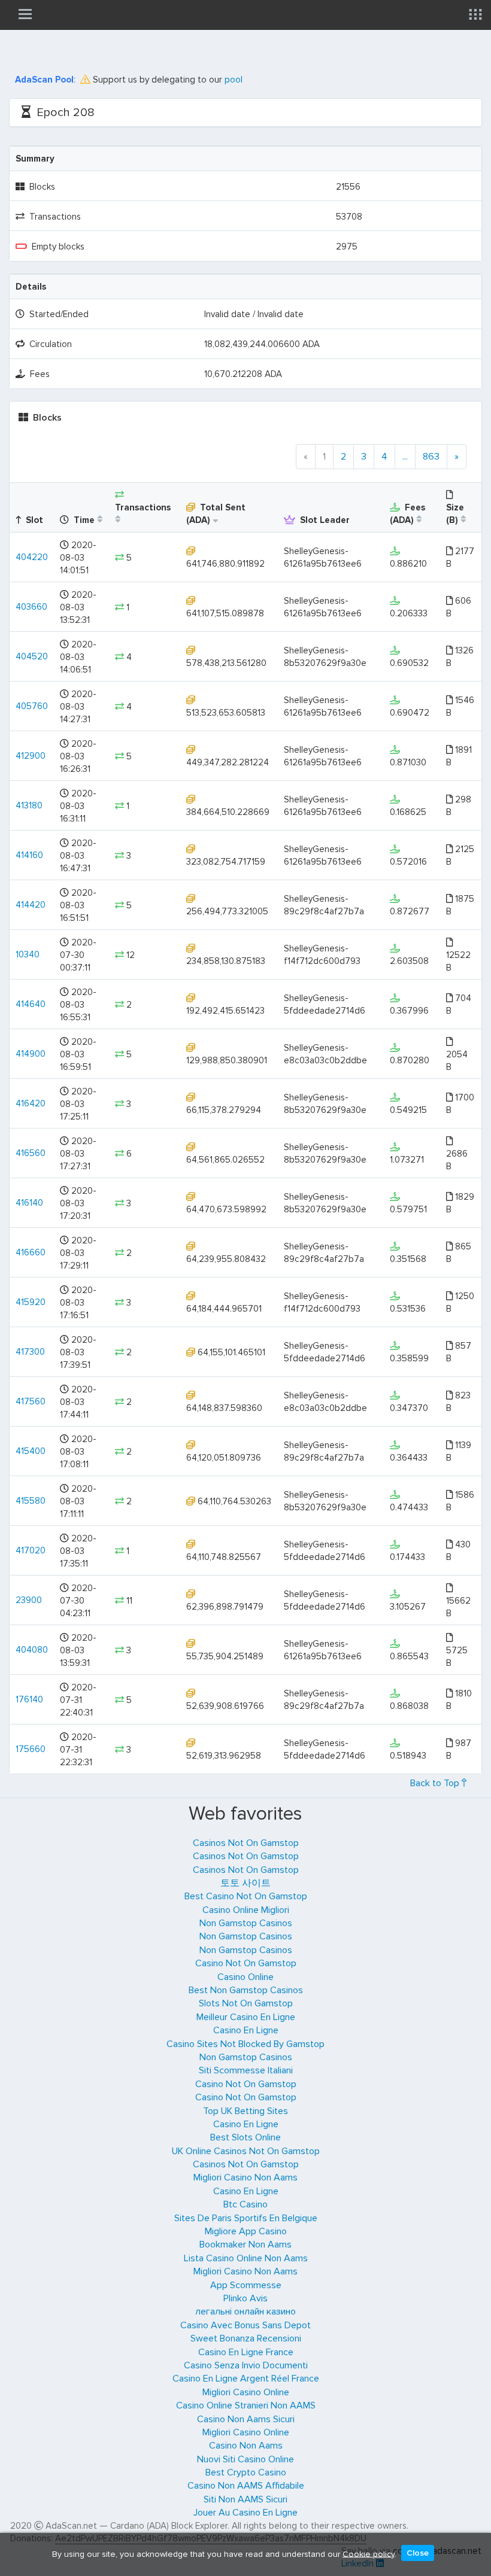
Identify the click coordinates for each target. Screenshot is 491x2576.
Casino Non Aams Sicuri (246, 2419)
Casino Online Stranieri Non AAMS (246, 2405)
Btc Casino (245, 2204)
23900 (29, 1600)
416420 (31, 1103)
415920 (31, 1302)
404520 (32, 656)
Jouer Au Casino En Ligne (245, 2513)
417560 (31, 1401)
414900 (31, 1054)
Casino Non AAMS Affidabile (246, 2486)
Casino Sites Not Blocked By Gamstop (245, 2044)
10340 (28, 954)
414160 (29, 855)
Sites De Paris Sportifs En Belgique (246, 2218)
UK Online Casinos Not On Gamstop (246, 2151)
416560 (31, 1153)
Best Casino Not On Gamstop (246, 1896)
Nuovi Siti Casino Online (245, 2459)
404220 (32, 557)
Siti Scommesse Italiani (246, 2070)
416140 (29, 1203)
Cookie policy (369, 2554)
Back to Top (436, 1783)
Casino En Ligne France (246, 2352)
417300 (30, 1352)
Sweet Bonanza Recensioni (246, 2338)
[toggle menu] (25, 14)
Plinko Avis (245, 2298)
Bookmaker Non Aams (245, 2245)
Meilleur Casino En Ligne (246, 2017)
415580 (31, 1501)
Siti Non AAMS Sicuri (245, 2499)
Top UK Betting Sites (245, 2111)
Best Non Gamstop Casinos (246, 1990)
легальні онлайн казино (245, 2312)
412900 (31, 756)
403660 (31, 607)
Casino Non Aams (246, 2446)
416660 (31, 1252)
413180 (29, 805)
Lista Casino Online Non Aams (246, 2258)
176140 (29, 1699)
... (405, 457)
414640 (31, 1004)
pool (234, 80)
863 (431, 457)
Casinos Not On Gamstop (246, 1843)
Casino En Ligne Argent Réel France (246, 2379)
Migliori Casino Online (246, 2392)
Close (418, 2553)
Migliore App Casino (246, 2231)
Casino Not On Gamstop (246, 1963)
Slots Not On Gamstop (246, 2003)
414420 (31, 905)
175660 (31, 1749)
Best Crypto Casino (246, 2472)
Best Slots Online (245, 2137)
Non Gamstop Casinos (246, 1923)
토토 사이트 (245, 1883)
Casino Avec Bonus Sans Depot (245, 2325)
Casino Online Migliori (246, 1910)
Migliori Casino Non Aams (245, 2177)
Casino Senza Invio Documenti (246, 2365)
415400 (31, 1451)
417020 (31, 1550)
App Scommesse (246, 2285)
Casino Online (245, 1977)
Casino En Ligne (246, 2030)
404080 (32, 1650)
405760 (32, 706)
